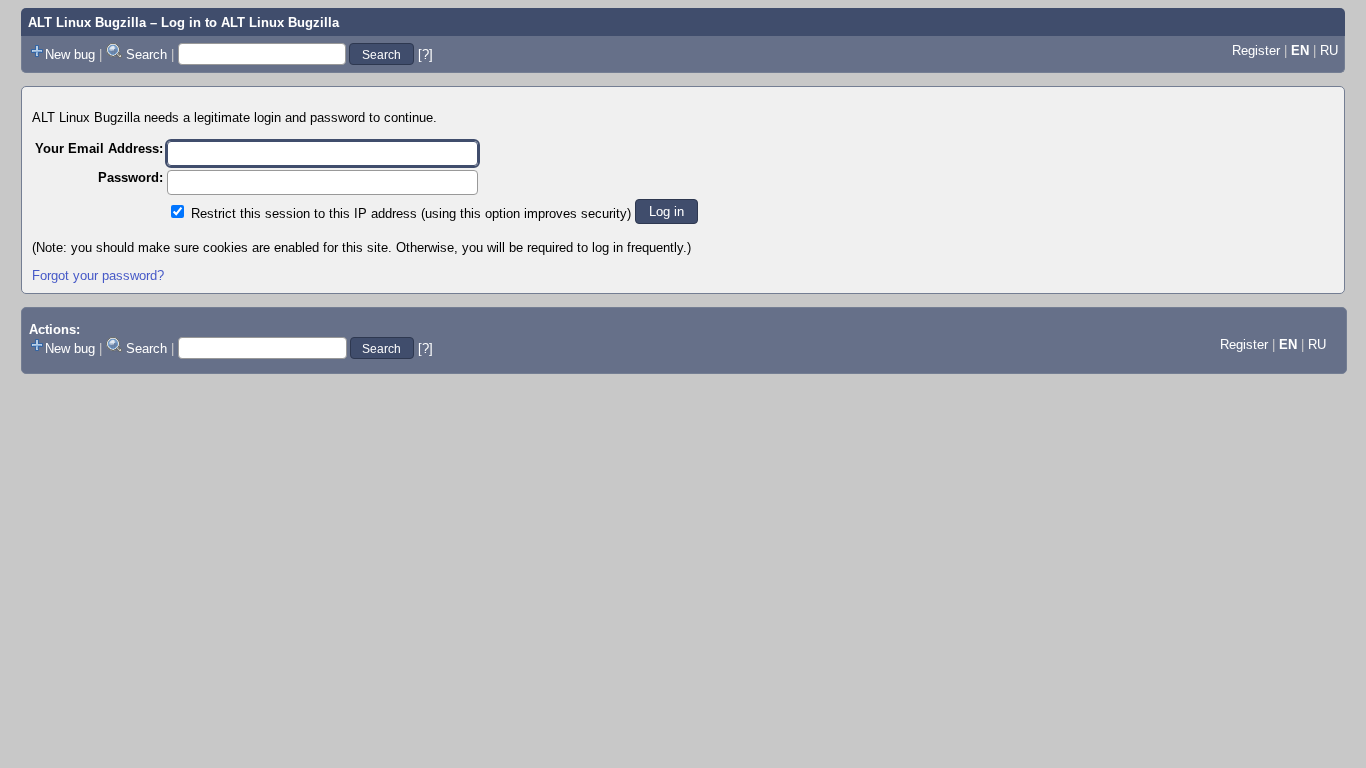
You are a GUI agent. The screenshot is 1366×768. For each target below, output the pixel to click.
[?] (425, 54)
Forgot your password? (98, 275)
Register (1256, 50)
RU (1329, 50)
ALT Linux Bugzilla (87, 22)
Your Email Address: (99, 148)
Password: (130, 177)
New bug (70, 54)
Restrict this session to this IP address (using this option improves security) (411, 213)
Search (146, 54)
